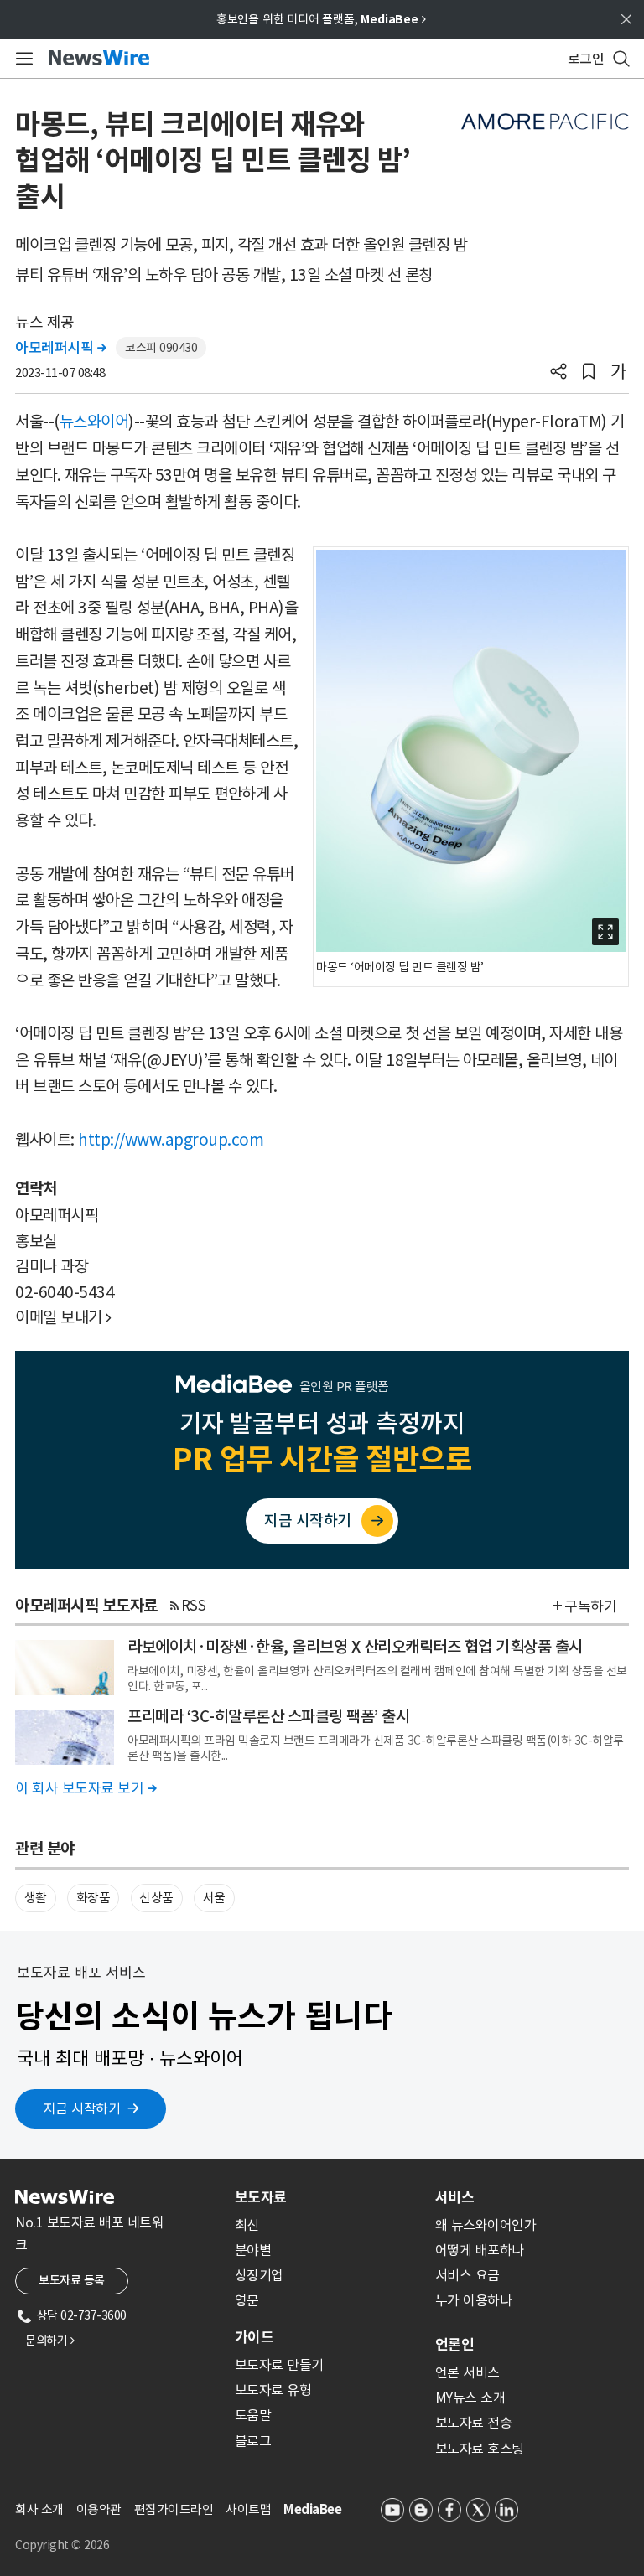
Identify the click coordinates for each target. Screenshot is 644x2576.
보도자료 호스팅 (480, 2449)
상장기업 (259, 2275)
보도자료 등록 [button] (72, 2280)
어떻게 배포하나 (480, 2250)
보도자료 (261, 2197)
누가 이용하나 (474, 2300)
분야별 (253, 2250)
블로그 (253, 2441)
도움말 (253, 2415)
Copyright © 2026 (62, 2545)
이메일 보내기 (63, 1317)
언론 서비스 (467, 2372)
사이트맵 (248, 2509)
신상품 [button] (156, 1898)
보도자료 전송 (474, 2423)
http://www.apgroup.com (171, 1140)
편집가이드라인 (174, 2509)
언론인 (454, 2345)
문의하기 (49, 2341)
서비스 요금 (467, 2275)
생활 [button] (36, 1898)
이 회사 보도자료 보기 (86, 1788)
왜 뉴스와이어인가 (486, 2225)
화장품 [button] (93, 1898)
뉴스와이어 (94, 422)
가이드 (254, 2337)
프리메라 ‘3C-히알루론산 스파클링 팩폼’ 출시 (268, 1716)
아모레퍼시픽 (60, 348)
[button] (558, 373)
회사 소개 (39, 2509)
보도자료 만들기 (279, 2365)
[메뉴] (21, 59)
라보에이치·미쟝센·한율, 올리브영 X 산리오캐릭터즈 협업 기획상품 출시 (355, 1647)
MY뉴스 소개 (470, 2398)
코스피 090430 (161, 348)
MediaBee (312, 2509)
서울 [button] (214, 1898)
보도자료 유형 (273, 2390)
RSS (194, 1606)
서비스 (454, 2197)
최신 (247, 2225)
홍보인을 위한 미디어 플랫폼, (321, 19)
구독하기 (590, 1606)
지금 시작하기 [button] (82, 2108)
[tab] (328, 2197)
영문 (247, 2300)
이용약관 (99, 2509)
